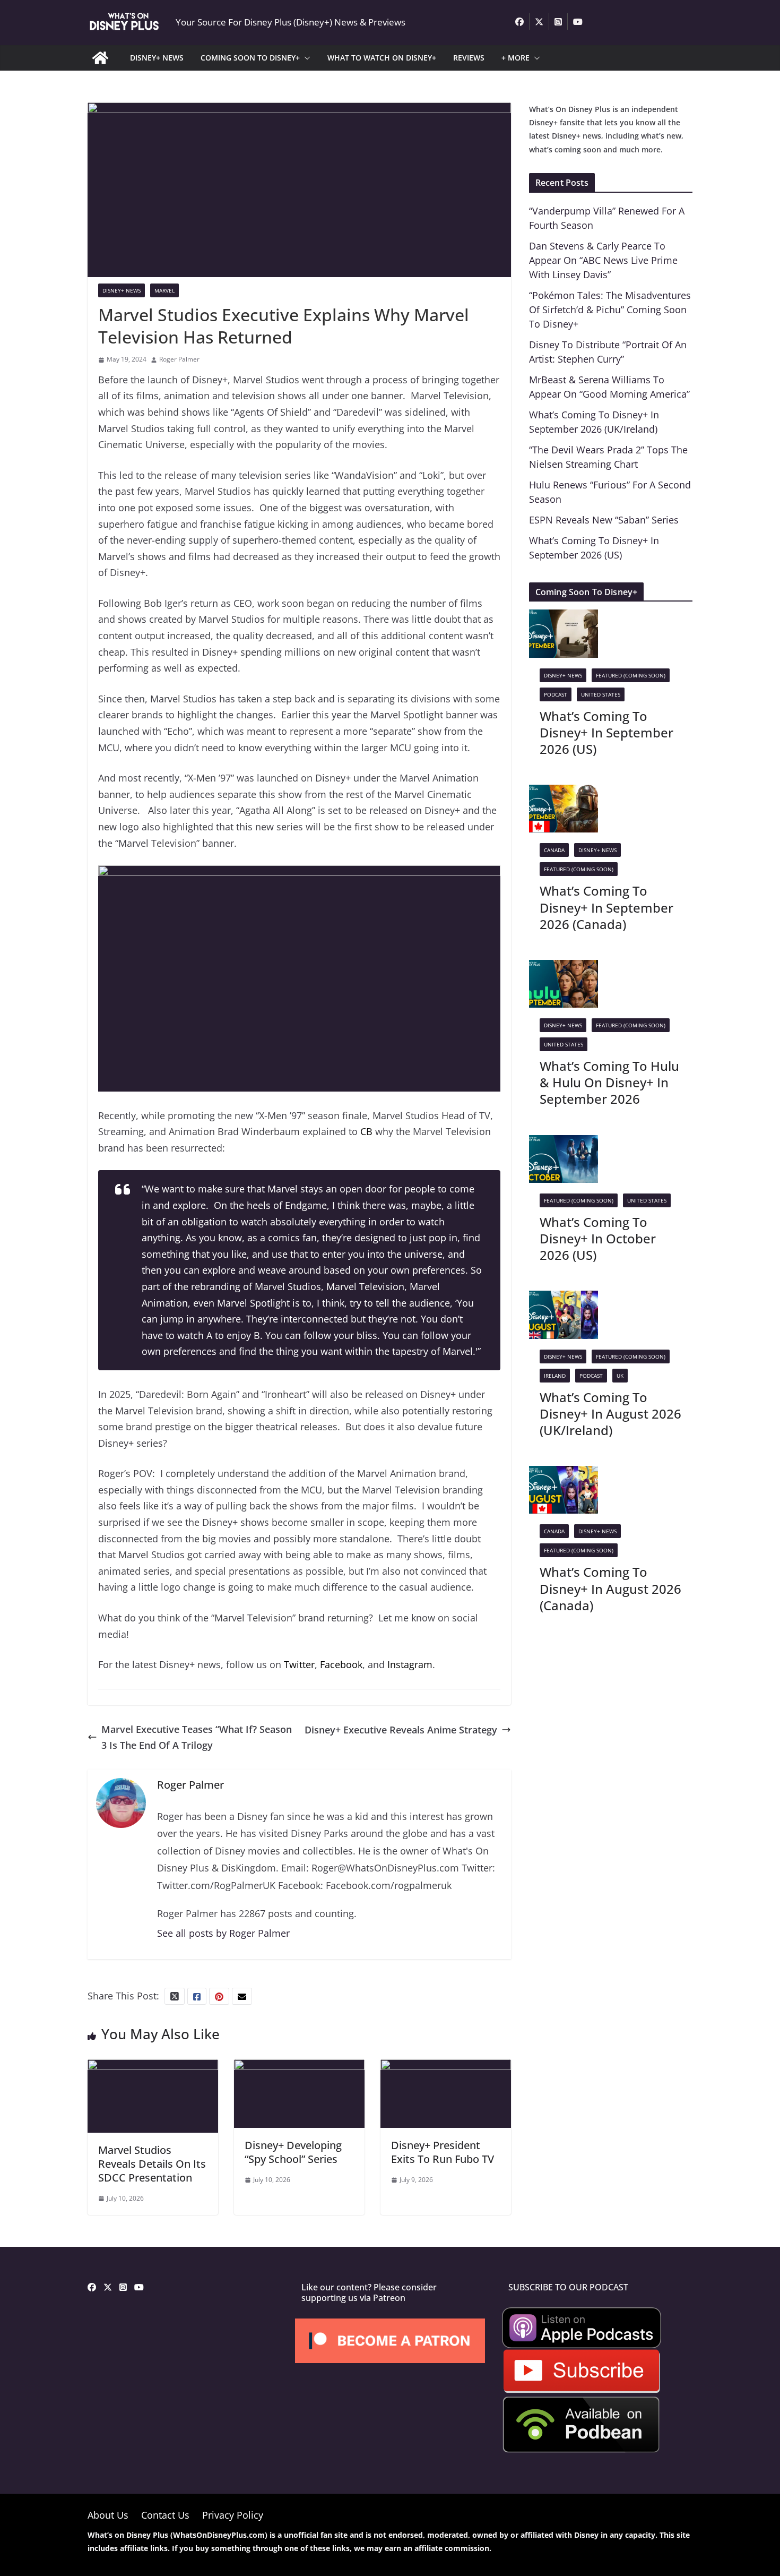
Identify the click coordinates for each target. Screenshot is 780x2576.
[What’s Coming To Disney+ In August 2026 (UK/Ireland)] (564, 1299)
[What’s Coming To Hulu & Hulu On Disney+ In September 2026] (564, 968)
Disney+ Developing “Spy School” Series (293, 2152)
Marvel (164, 290)
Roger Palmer (179, 359)
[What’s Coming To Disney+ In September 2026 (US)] (564, 617)
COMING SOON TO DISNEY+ (250, 58)
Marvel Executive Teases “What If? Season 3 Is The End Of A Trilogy (197, 1737)
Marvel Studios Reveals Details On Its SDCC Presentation (152, 2164)
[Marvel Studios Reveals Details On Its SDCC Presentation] (153, 2067)
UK (620, 1376)
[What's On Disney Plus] (100, 58)
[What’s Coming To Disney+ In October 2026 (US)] (564, 1143)
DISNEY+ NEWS (157, 58)
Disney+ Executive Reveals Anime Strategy (401, 1730)
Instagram (410, 1664)
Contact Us (165, 2515)
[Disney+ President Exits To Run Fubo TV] (446, 2067)
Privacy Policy (233, 2515)
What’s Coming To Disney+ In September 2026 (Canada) (606, 907)
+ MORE (515, 58)
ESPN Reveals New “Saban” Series (604, 520)
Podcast (556, 694)
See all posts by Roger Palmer (223, 1933)
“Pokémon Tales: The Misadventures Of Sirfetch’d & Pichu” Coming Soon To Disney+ (610, 310)
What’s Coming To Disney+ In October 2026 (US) (598, 1238)
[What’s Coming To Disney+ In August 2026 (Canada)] (564, 1474)
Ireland (555, 1376)
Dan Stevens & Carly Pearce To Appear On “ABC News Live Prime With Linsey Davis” (603, 260)
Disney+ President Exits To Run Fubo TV (443, 2152)
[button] (305, 58)
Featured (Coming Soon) (631, 675)
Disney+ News (122, 290)
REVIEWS (469, 58)
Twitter (299, 1664)
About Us (108, 2515)
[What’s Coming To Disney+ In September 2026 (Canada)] (564, 793)
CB (366, 1131)
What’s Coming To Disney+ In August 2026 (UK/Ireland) (610, 1414)
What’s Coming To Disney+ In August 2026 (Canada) (610, 1588)
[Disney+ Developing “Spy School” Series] (299, 2067)
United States (601, 694)
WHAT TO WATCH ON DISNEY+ (382, 58)
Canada (554, 850)
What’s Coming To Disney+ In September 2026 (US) (606, 732)
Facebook (341, 1664)
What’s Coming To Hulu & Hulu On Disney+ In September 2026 (609, 1082)
